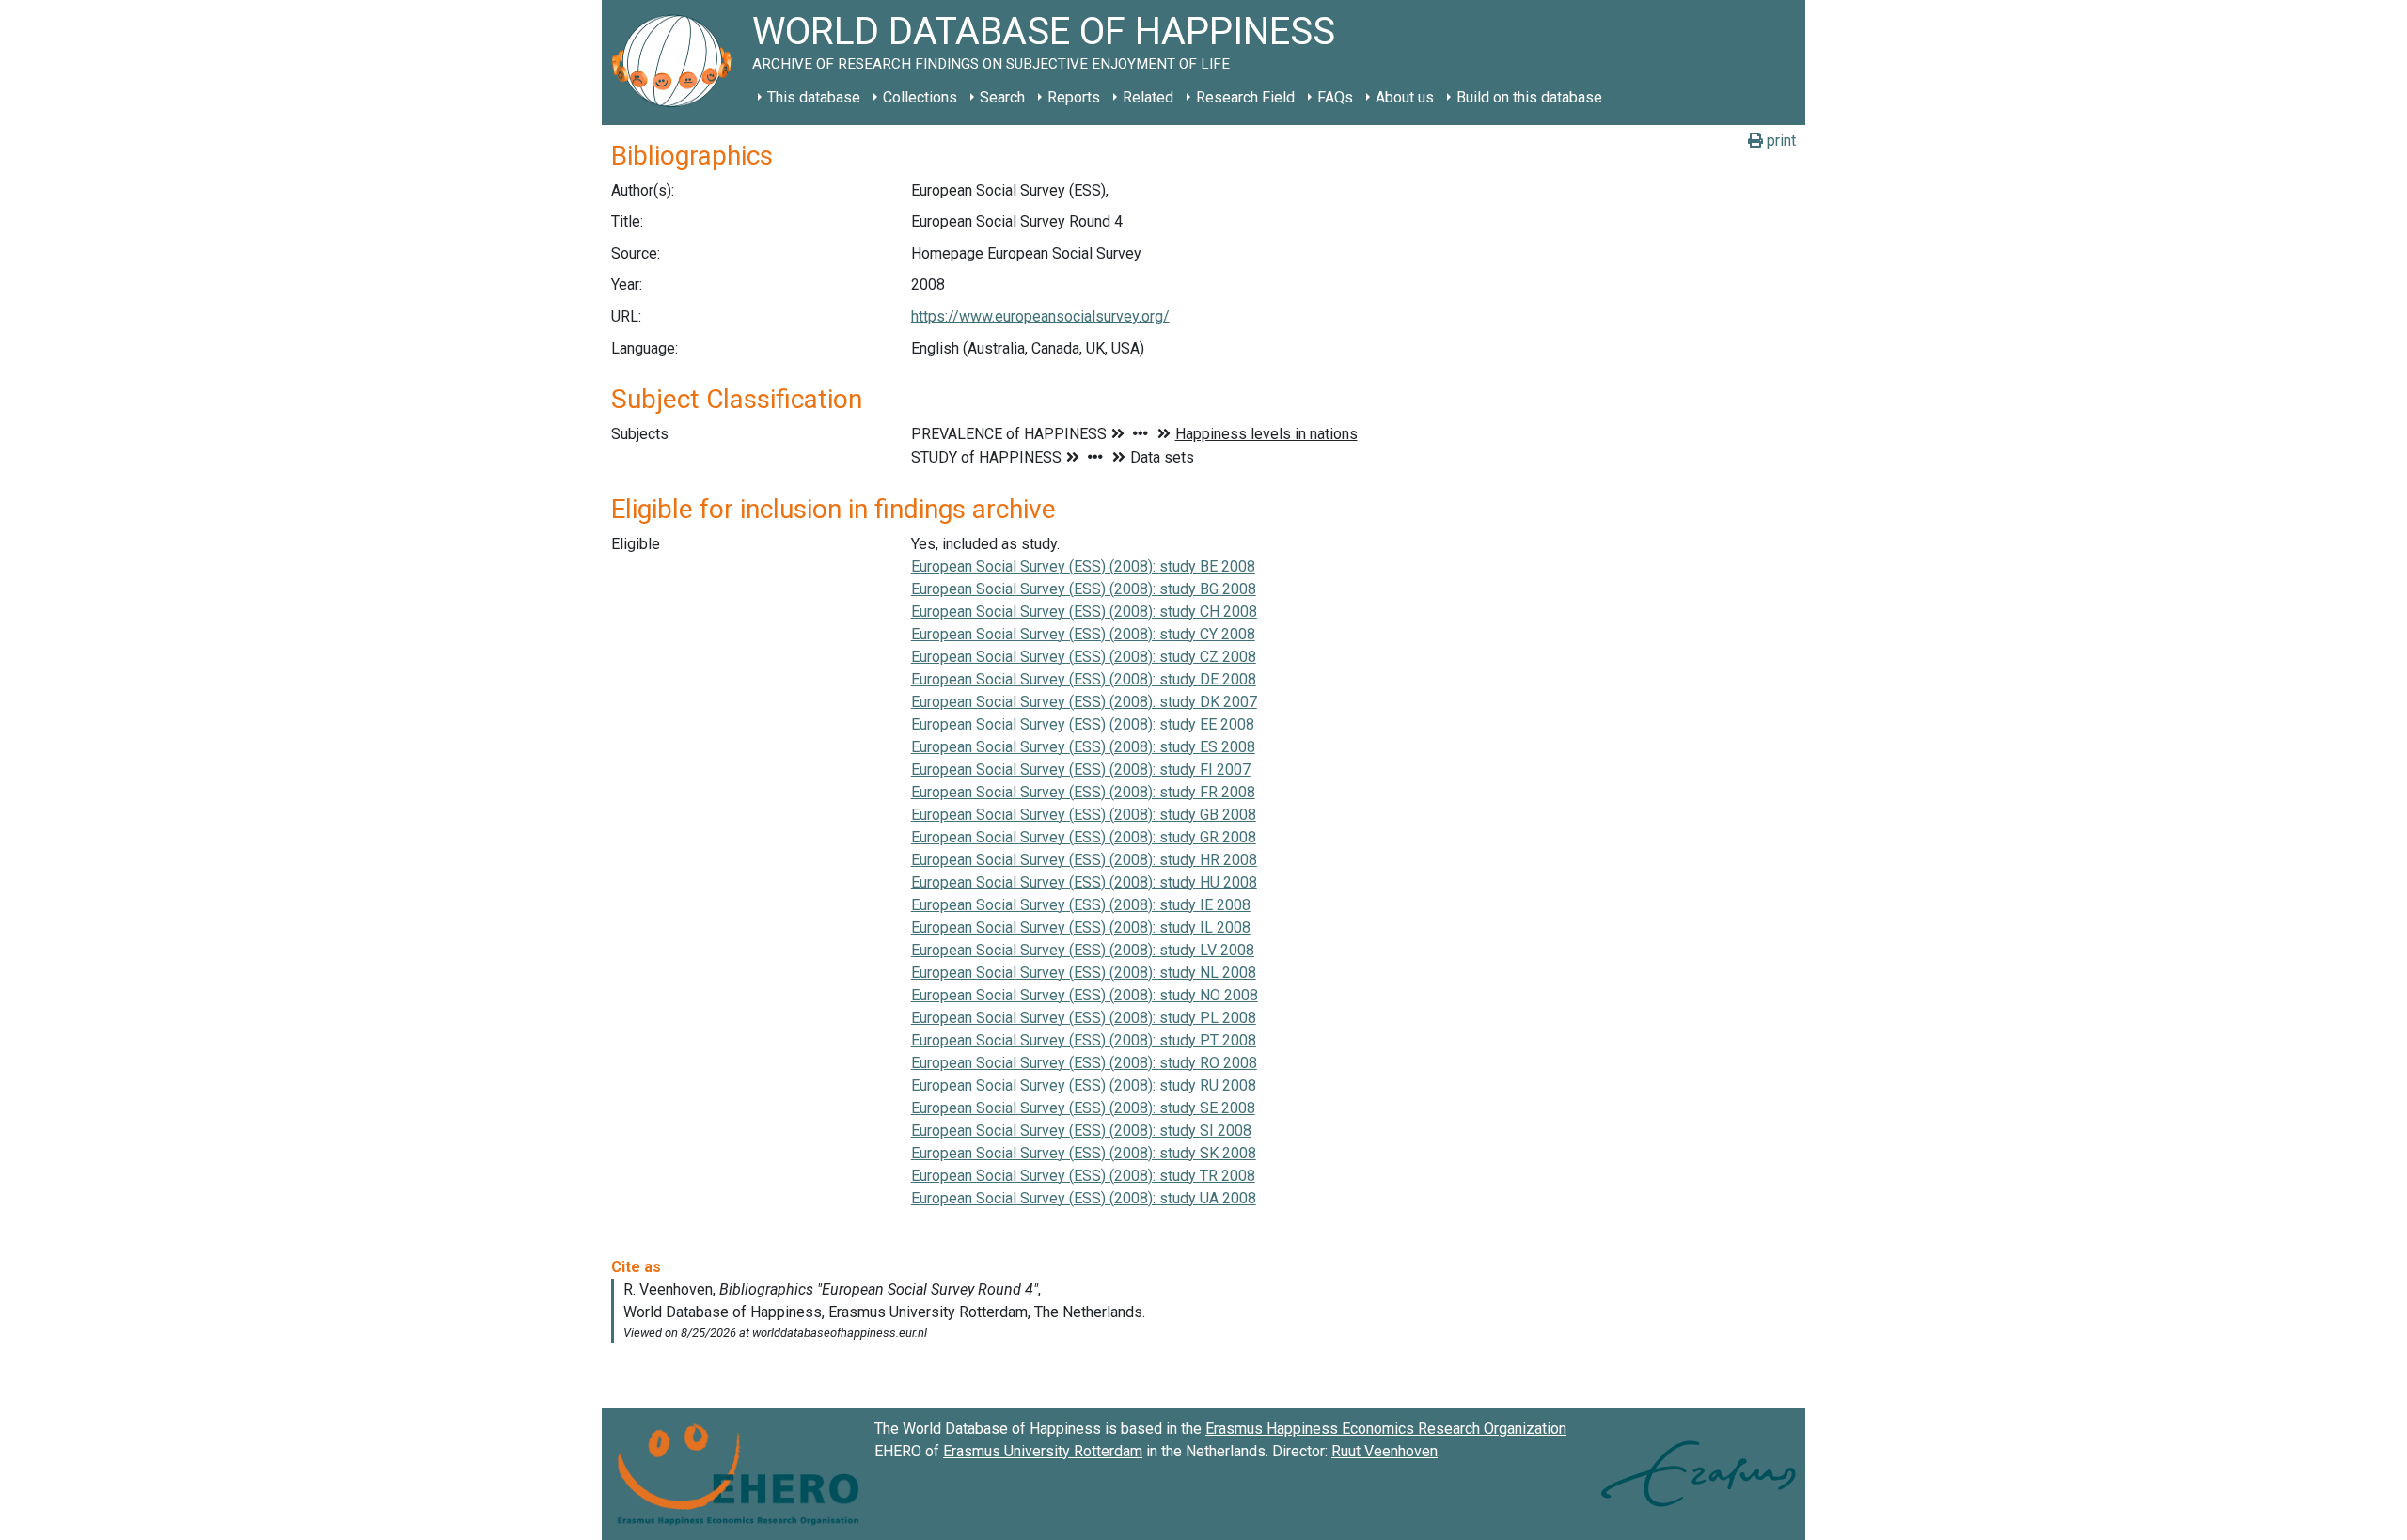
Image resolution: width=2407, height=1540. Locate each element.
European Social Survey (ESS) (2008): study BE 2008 (1083, 566)
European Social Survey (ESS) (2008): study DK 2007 (1084, 702)
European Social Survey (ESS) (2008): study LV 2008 (1083, 950)
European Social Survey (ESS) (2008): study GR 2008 (1084, 837)
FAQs (1335, 97)
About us (1405, 97)
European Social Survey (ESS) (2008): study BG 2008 (1084, 589)
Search (1002, 97)
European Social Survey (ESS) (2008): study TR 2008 (1083, 1176)
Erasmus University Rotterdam (1043, 1451)
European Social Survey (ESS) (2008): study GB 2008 (1084, 815)
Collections (920, 97)
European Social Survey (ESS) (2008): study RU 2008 (1084, 1085)
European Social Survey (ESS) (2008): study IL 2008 (1081, 927)
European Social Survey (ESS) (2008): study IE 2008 (1081, 905)
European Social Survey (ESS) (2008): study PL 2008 (1084, 1018)
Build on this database (1529, 97)
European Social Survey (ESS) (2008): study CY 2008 (1083, 634)
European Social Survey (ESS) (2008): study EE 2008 (1083, 724)
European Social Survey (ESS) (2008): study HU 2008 (1084, 882)
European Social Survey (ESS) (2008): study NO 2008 (1085, 995)
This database (814, 97)
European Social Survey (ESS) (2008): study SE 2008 (1083, 1108)
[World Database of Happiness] (677, 63)
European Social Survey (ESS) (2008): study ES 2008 (1083, 747)
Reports (1074, 97)
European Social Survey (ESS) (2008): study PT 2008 (1084, 1040)
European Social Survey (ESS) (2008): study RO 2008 (1084, 1063)
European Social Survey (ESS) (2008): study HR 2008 (1084, 860)
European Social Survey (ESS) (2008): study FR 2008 (1083, 792)
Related (1148, 97)
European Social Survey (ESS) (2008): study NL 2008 (1084, 973)
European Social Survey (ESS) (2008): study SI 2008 (1081, 1131)
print (1779, 141)
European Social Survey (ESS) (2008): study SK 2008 (1084, 1153)
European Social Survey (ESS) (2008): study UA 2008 (1084, 1198)
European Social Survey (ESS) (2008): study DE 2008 (1084, 679)
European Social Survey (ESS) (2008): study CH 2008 (1084, 612)
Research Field (1245, 97)
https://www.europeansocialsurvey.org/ (1040, 316)
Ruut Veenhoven (1384, 1451)
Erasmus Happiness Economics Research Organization (1386, 1429)
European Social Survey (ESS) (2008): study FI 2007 (1081, 770)
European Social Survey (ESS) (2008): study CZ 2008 (1084, 657)
